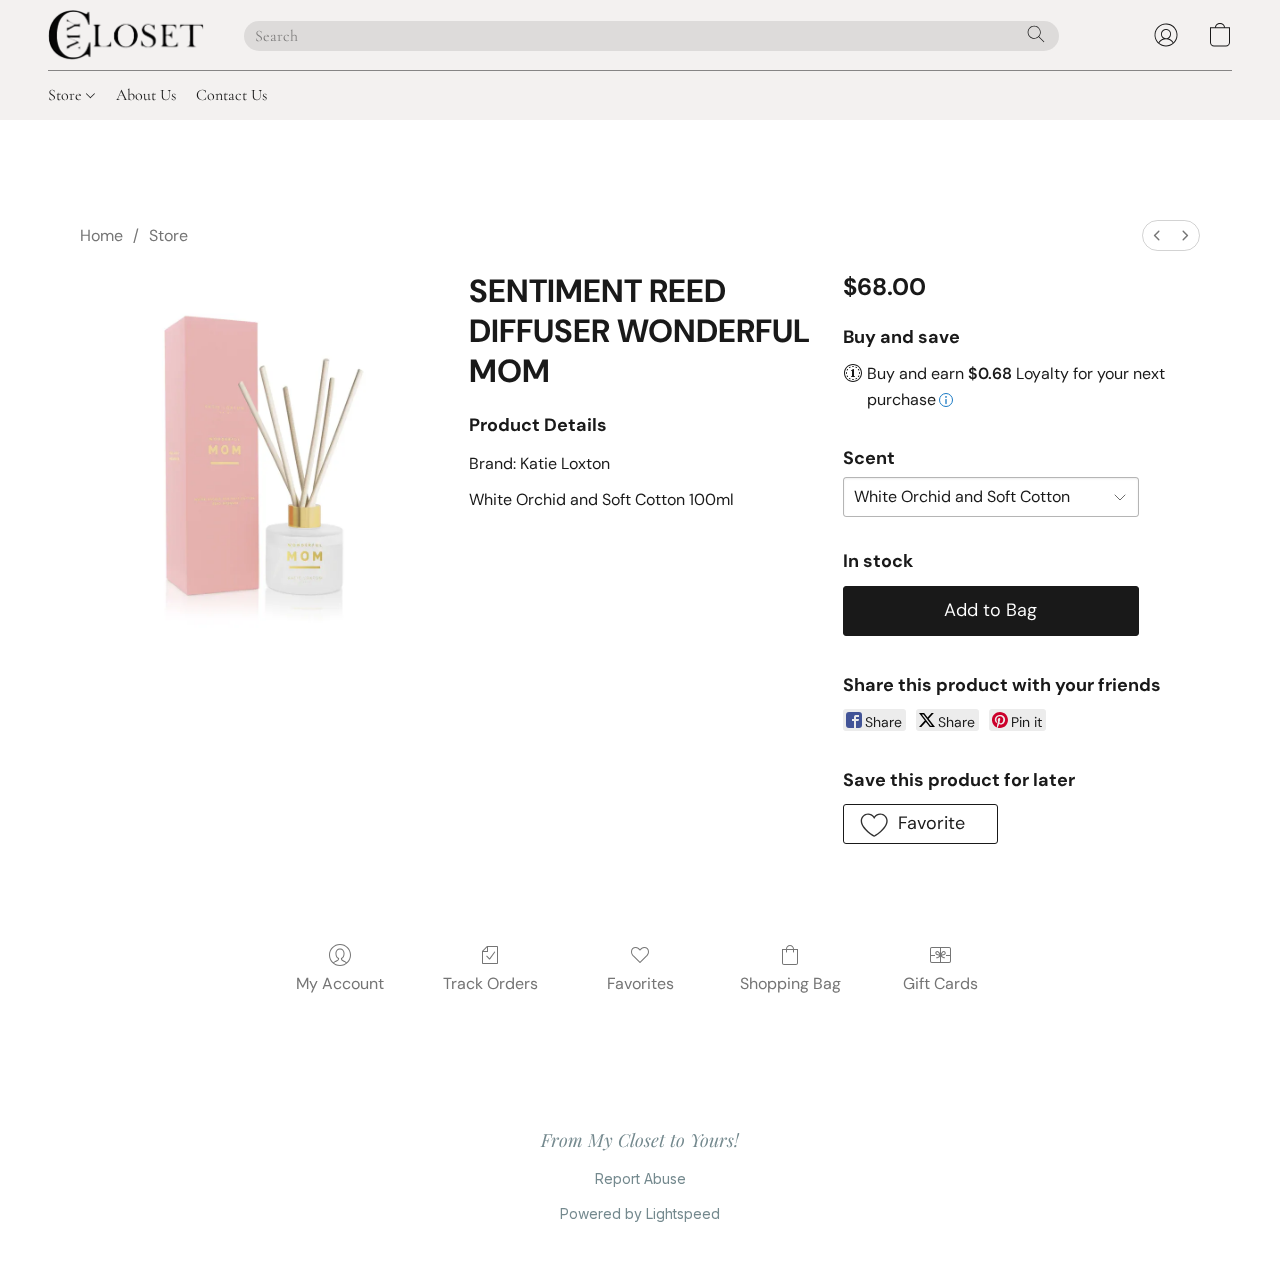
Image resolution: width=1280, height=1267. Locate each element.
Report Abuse (640, 1178)
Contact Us (231, 95)
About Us (146, 95)
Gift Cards (940, 983)
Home (101, 235)
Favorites (640, 983)
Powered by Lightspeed (640, 1213)
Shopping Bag (790, 983)
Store (67, 95)
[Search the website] (1036, 34)
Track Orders (490, 983)
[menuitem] (1157, 235)
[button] (126, 35)
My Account (340, 983)
